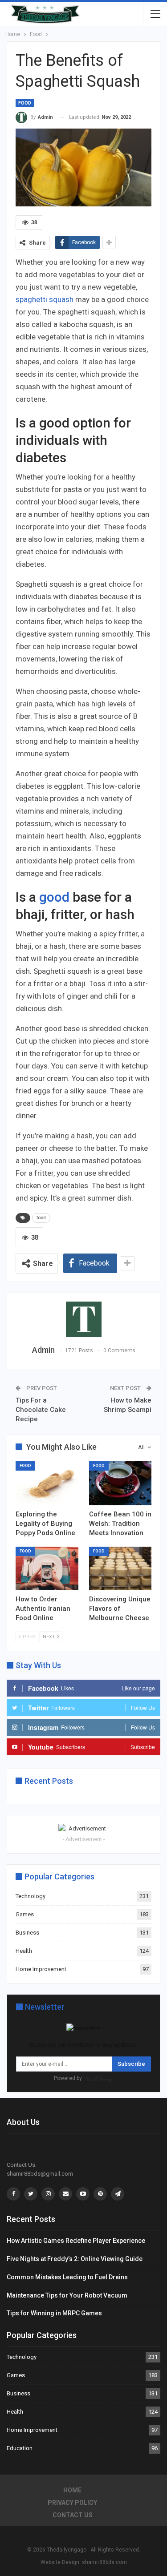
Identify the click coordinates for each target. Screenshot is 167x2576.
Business (27, 1933)
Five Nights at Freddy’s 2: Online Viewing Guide (75, 2259)
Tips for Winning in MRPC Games (54, 2313)
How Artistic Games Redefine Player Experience (76, 2241)
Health (24, 1951)
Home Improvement (41, 1969)
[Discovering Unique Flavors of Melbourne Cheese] (120, 1568)
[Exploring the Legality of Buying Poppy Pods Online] (47, 1483)
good (54, 897)
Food (25, 103)
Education (20, 2448)
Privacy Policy (72, 2503)
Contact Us (73, 2515)
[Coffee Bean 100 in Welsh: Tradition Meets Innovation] (120, 1483)
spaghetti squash (45, 299)
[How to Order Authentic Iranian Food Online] (47, 1568)
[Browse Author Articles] (83, 1319)
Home (72, 2490)
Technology (31, 1896)
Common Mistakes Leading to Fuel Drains (67, 2277)
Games (25, 1914)
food (41, 1218)
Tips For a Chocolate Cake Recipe (41, 1410)
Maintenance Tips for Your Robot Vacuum (67, 2295)
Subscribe (131, 2064)
